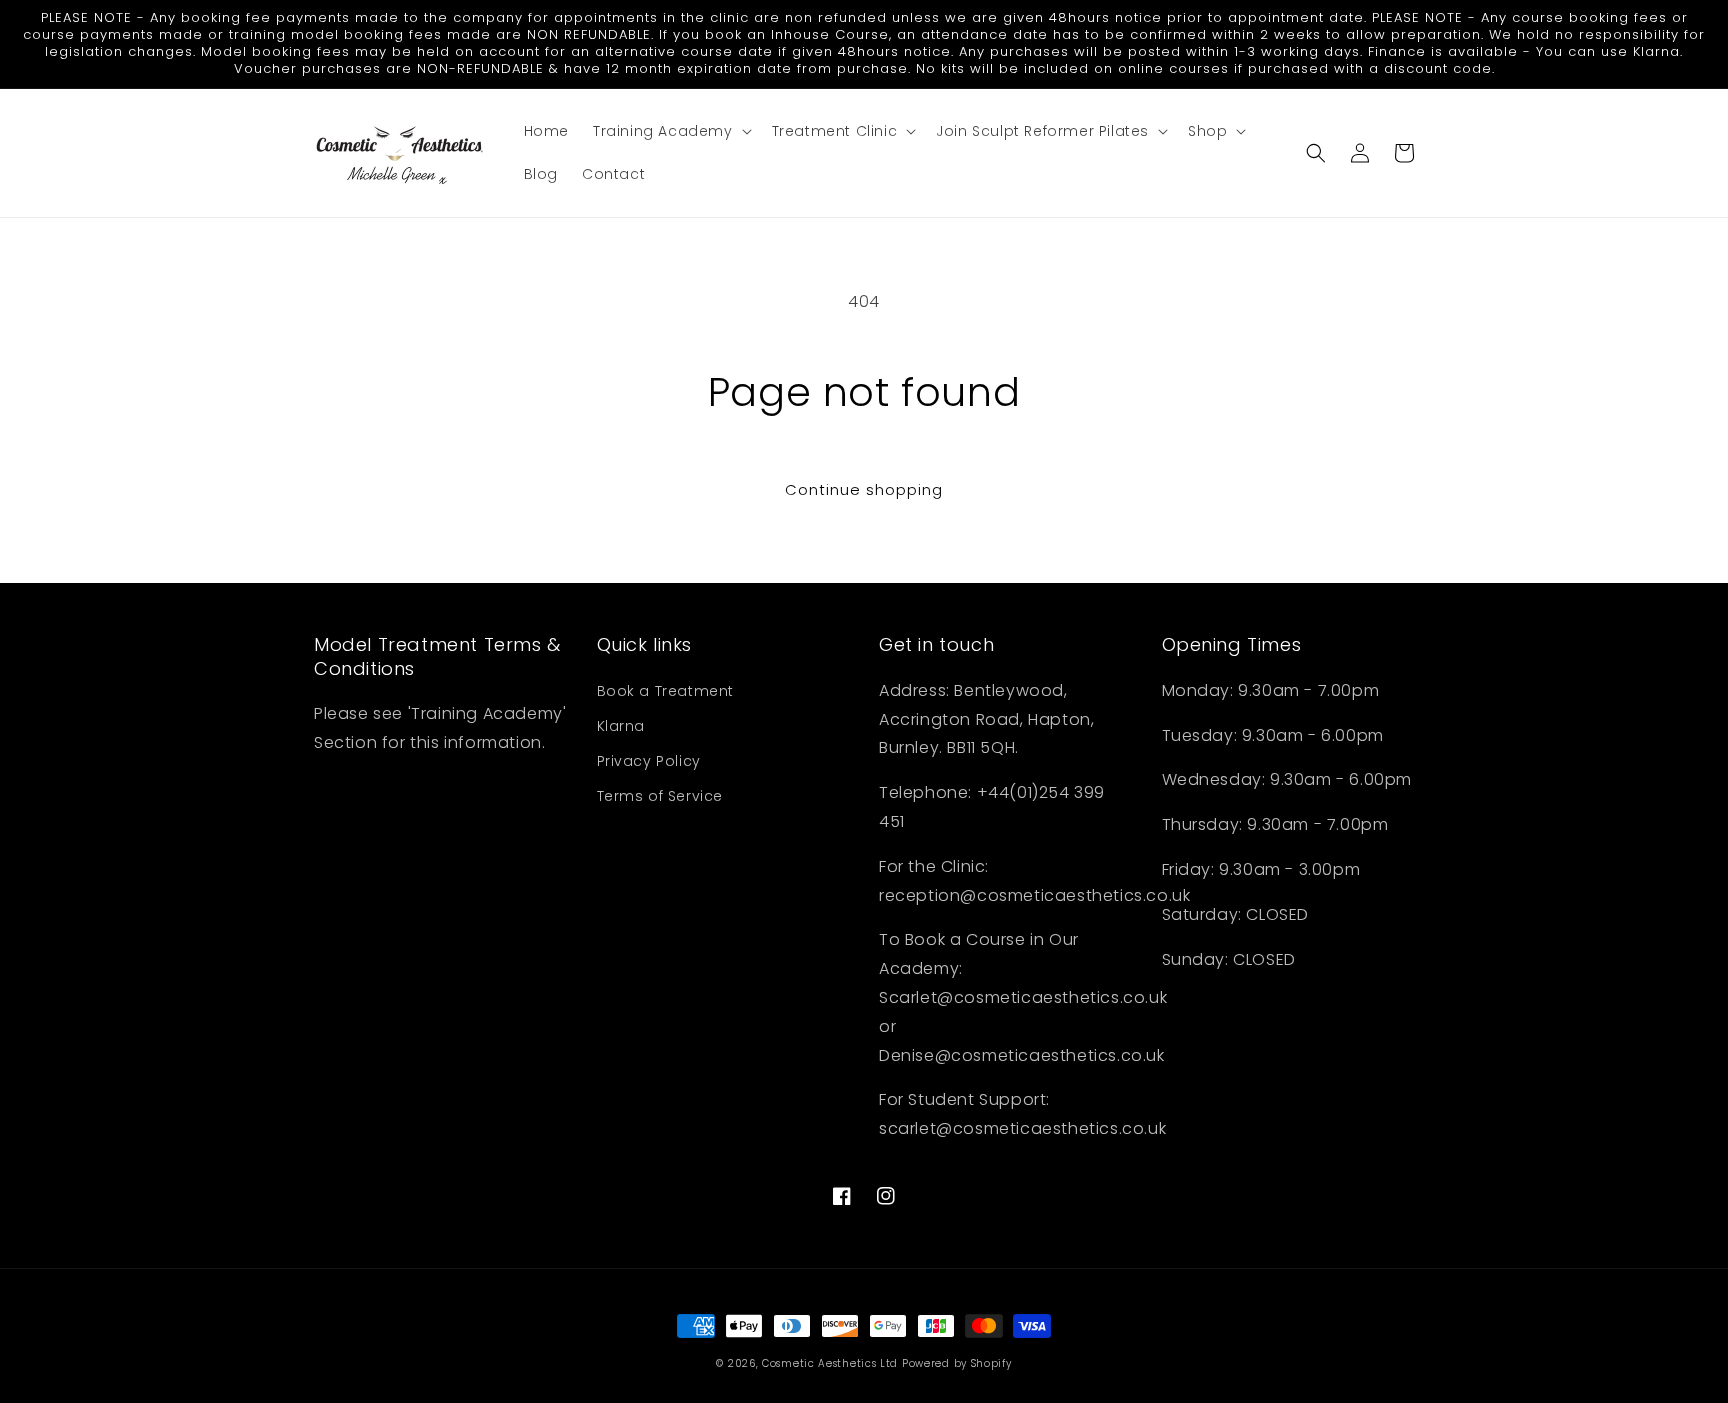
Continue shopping (864, 489)
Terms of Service (660, 796)
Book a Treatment (666, 691)
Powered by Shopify (957, 1363)
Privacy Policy (649, 761)
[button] (670, 131)
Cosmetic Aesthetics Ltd (830, 1363)
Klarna (621, 726)
